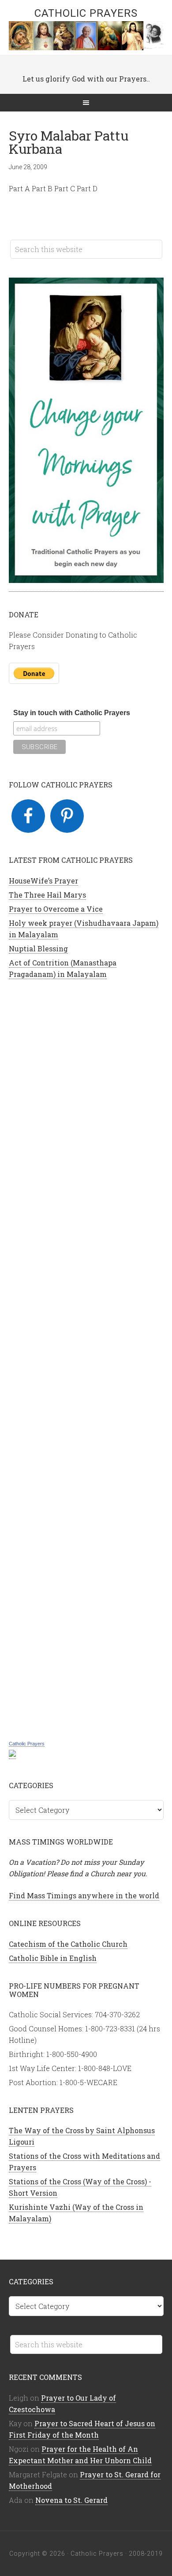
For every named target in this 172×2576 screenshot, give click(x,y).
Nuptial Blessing (38, 948)
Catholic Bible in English (53, 1958)
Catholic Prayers (86, 13)
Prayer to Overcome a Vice (56, 909)
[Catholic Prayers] (12, 1754)
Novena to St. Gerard (71, 2500)
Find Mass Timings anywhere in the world (84, 1895)
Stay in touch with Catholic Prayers (72, 713)
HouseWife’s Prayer (43, 881)
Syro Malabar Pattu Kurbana (69, 142)
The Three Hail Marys (47, 895)
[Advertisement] (86, 1359)
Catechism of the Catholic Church (68, 1944)
